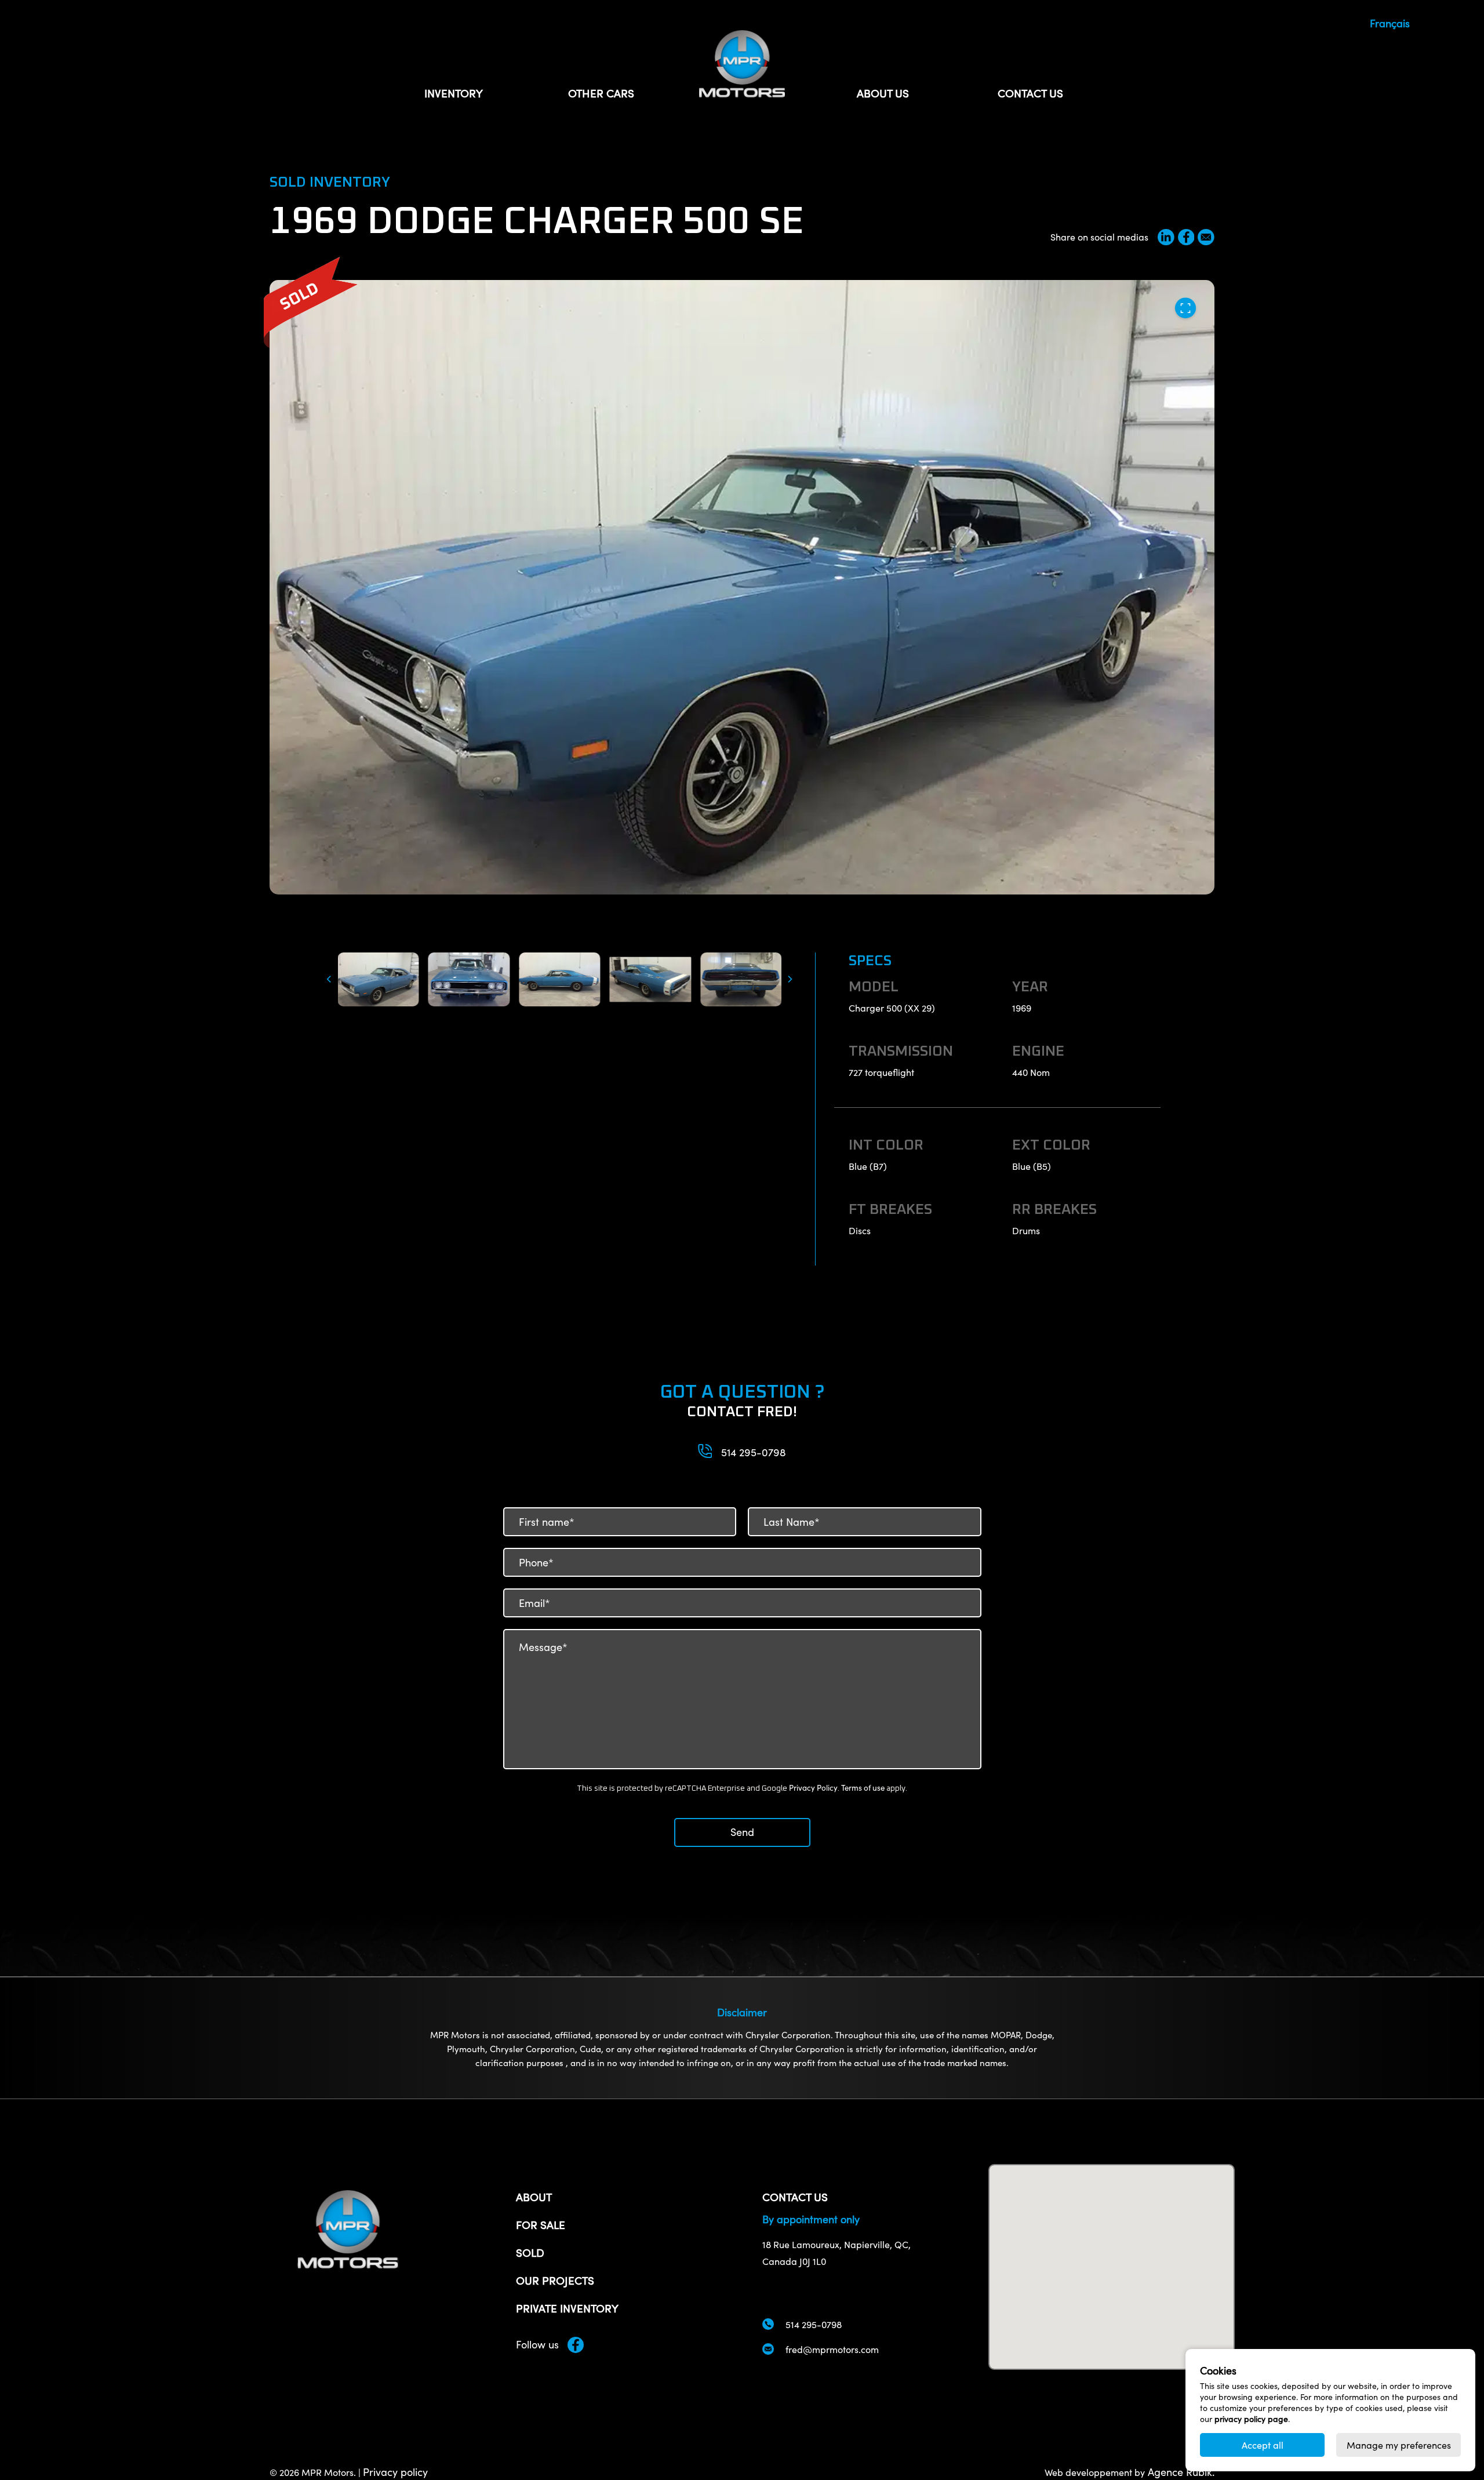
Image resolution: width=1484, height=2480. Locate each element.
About (534, 2197)
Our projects (555, 2280)
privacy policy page (1251, 2419)
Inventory (454, 93)
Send (742, 1832)
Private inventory (567, 2308)
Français (1390, 23)
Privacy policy (395, 2472)
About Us (883, 93)
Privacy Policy (813, 1788)
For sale (541, 2224)
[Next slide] (792, 979)
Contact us (1030, 93)
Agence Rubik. (1180, 2472)
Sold (530, 2252)
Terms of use (863, 1788)
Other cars (601, 93)
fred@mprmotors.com (832, 2349)
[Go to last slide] (327, 979)
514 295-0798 (754, 1452)
